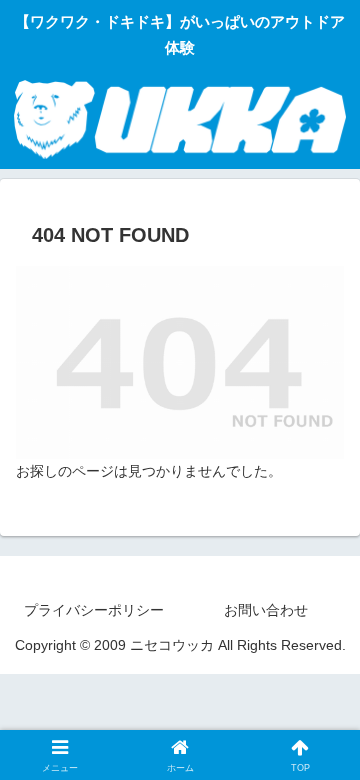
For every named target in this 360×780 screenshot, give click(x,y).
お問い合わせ (266, 610)
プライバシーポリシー (94, 610)
